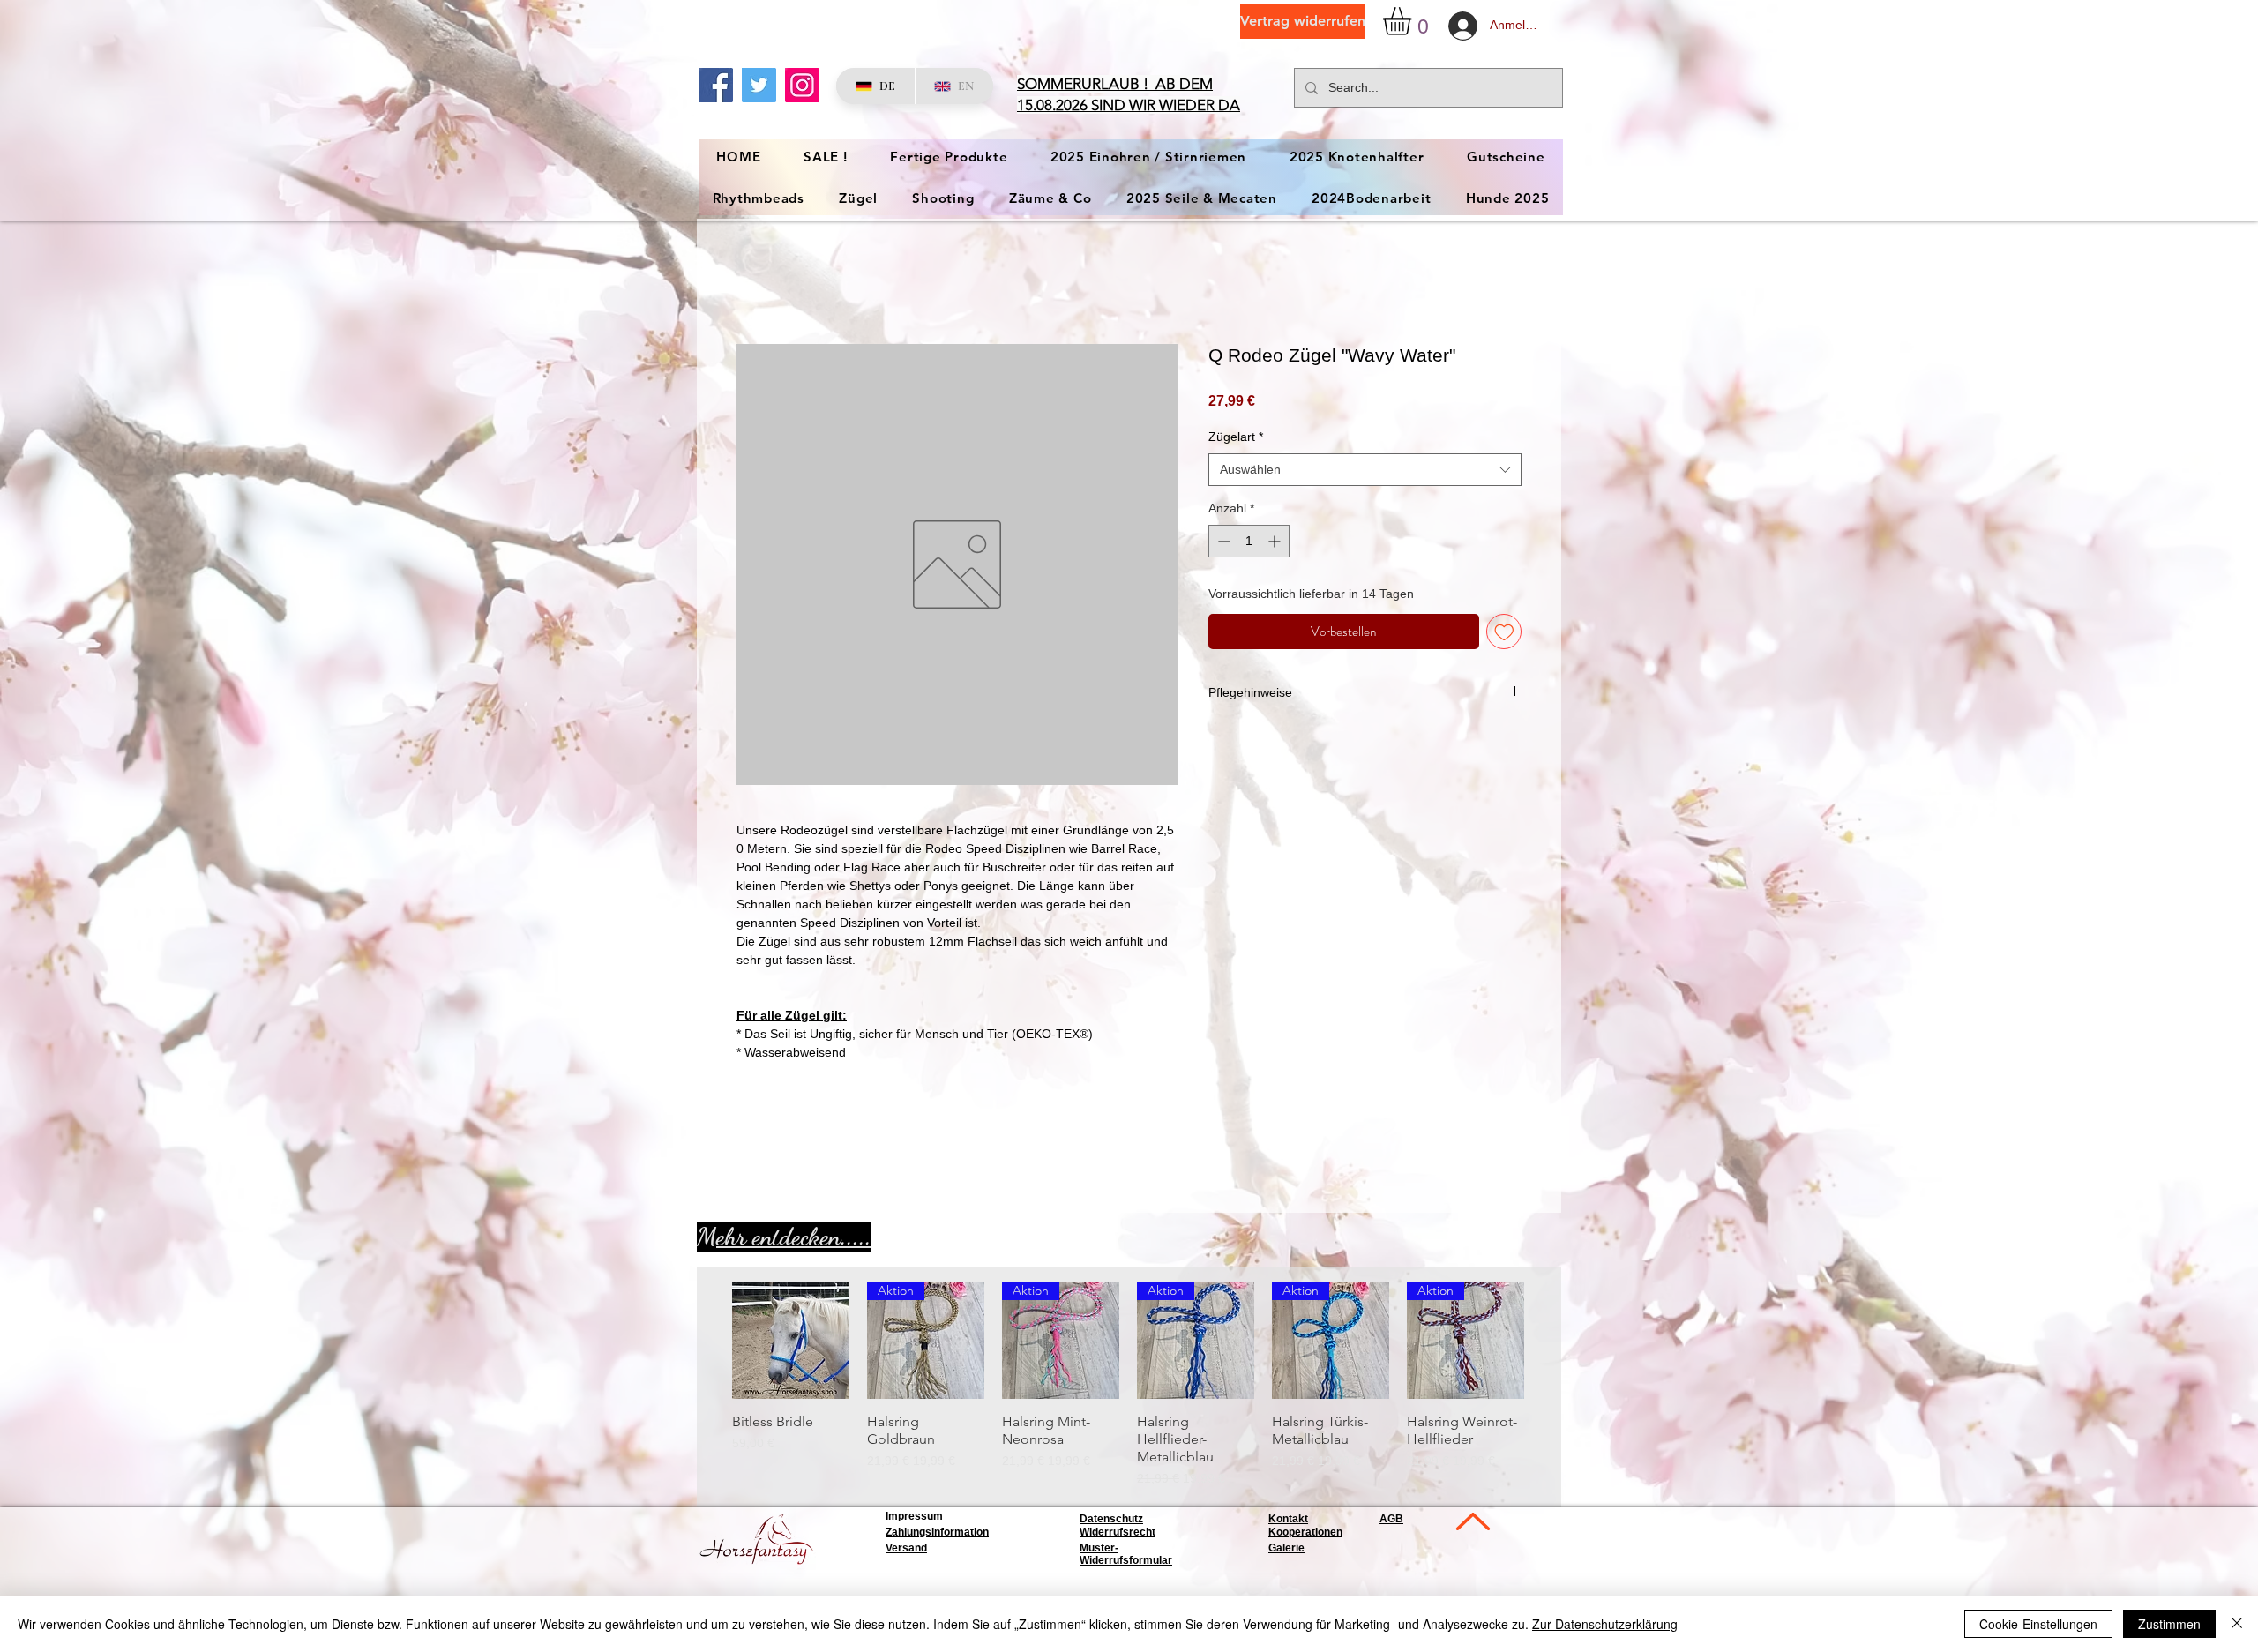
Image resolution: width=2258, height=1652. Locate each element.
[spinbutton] (1249, 543)
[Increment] (1276, 543)
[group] (1128, 1387)
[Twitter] (759, 85)
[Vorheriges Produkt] (707, 1342)
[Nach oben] (1471, 1524)
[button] (1413, 21)
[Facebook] (716, 85)
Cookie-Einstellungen (2038, 1624)
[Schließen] (2237, 1624)
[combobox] (1365, 472)
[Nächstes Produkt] (1550, 1342)
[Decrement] (1222, 543)
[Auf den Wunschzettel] (1504, 634)
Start (751, 282)
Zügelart (1236, 439)
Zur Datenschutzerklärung (1605, 1624)
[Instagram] (802, 85)
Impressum (914, 1518)
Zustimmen (2169, 1624)
